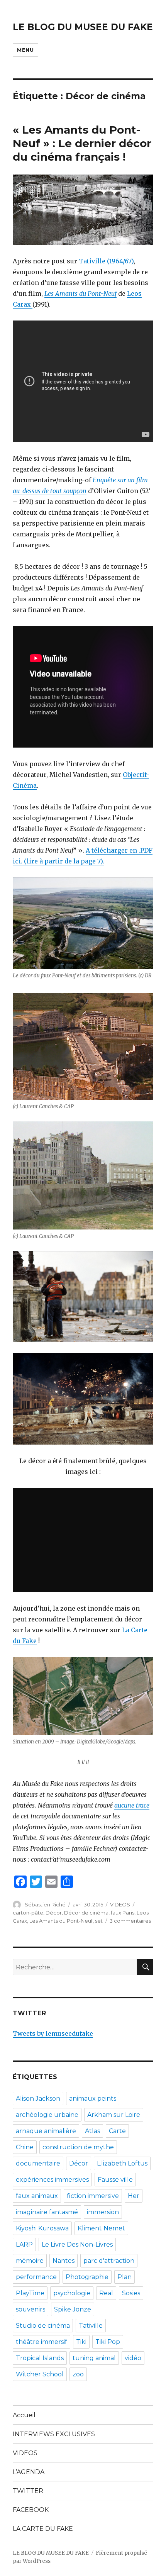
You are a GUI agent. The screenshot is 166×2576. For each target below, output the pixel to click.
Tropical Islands (40, 2358)
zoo (78, 2374)
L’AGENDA (29, 2472)
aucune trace (132, 1805)
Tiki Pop (108, 2342)
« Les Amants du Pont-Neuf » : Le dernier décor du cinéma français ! (82, 143)
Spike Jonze (73, 2309)
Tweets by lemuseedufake (53, 2033)
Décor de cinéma (86, 1913)
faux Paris (123, 1913)
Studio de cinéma (43, 2326)
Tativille (91, 2326)
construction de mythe (78, 2147)
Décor (54, 1913)
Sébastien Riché (45, 1904)
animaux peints (93, 2099)
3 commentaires (130, 1921)
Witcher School (40, 2374)
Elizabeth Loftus (122, 2163)
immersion (103, 2212)
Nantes (64, 2261)
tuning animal (94, 2358)
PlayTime (30, 2293)
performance (36, 2277)
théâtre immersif (41, 2342)
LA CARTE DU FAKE (43, 2529)
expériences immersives (52, 2180)
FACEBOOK (31, 2510)
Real (106, 2293)
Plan (124, 2277)
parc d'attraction (109, 2261)
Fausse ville (115, 2180)
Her (134, 2196)
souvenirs (30, 2309)
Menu (25, 50)
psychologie (72, 2293)
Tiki (81, 2342)
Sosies (131, 2293)
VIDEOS (120, 1904)
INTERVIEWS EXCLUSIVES (54, 2434)
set (99, 1921)
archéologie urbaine (47, 2115)
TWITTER (28, 2491)
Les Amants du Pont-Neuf (80, 293)
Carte (117, 2131)
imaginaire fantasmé (47, 2212)
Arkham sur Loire (114, 2115)
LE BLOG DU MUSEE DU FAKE (83, 27)
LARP (24, 2244)
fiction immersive (93, 2196)
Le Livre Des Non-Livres (77, 2244)
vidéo (133, 2358)
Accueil (24, 2415)
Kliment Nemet (101, 2228)
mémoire (30, 2261)
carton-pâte (28, 1913)
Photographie (87, 2277)
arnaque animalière (46, 2131)
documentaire (38, 2163)
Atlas (92, 2131)
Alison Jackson (38, 2099)
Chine (25, 2147)
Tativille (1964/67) (106, 261)
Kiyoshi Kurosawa (42, 2228)
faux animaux (37, 2196)
